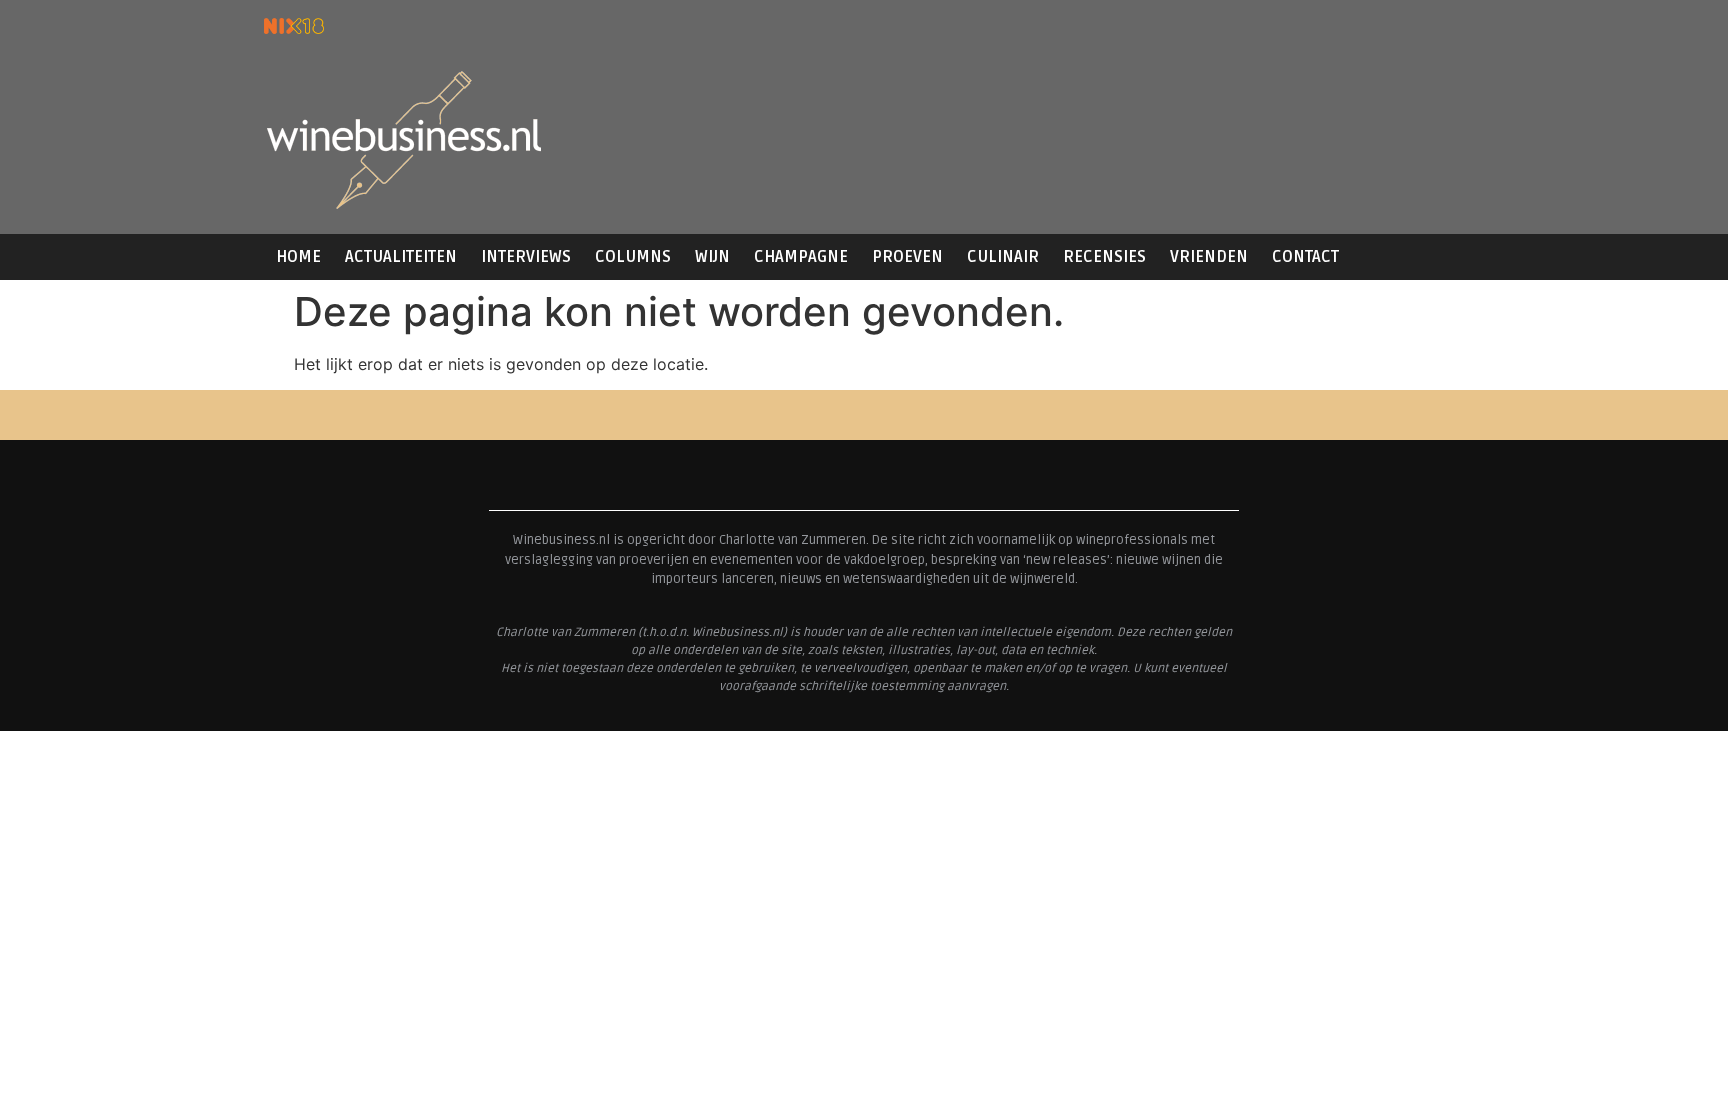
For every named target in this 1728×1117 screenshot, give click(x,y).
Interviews (526, 257)
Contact (1305, 257)
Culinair (1003, 257)
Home (298, 257)
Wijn (712, 257)
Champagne (801, 257)
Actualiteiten (401, 257)
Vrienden (1209, 257)
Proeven (907, 257)
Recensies (1104, 257)
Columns (633, 257)
